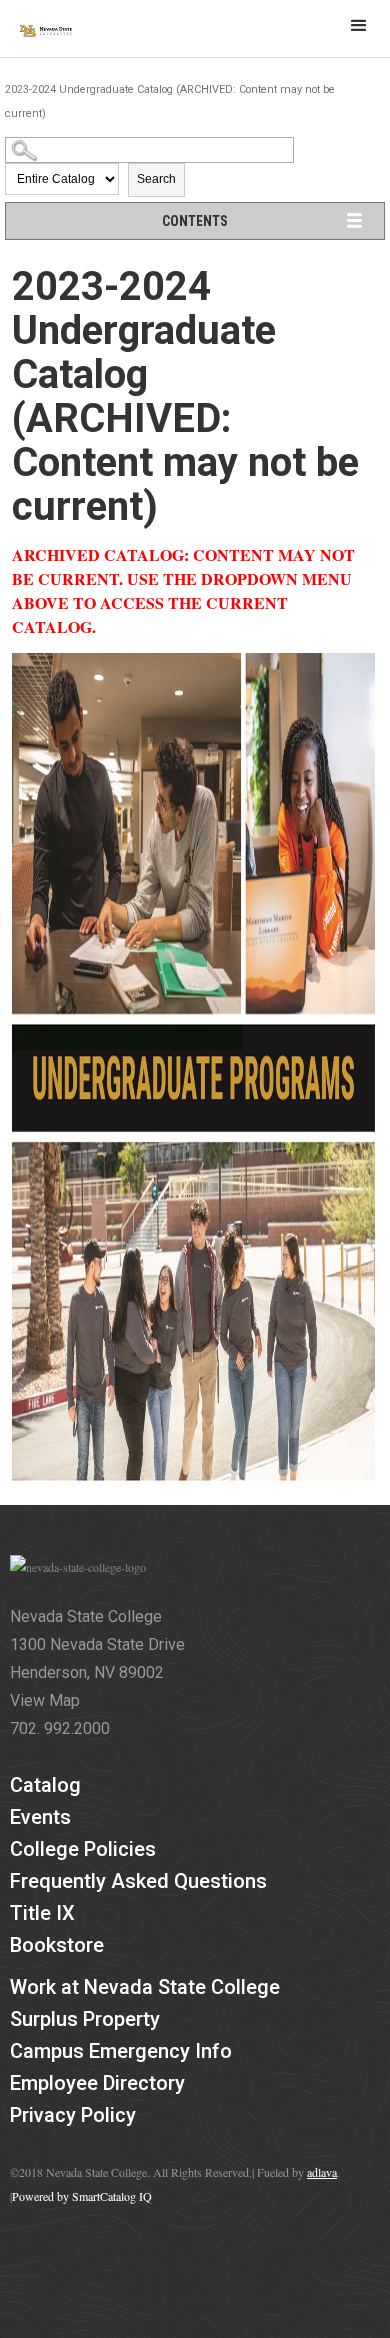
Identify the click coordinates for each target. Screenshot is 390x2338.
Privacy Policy (73, 2115)
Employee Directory (97, 2083)
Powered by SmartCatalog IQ (82, 2196)
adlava (322, 2172)
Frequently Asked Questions (138, 1881)
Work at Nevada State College (145, 1987)
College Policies (83, 1849)
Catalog (45, 1785)
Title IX (42, 1913)
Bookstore (57, 1945)
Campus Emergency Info (121, 2051)
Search (156, 179)
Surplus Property (85, 2019)
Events (40, 1817)
